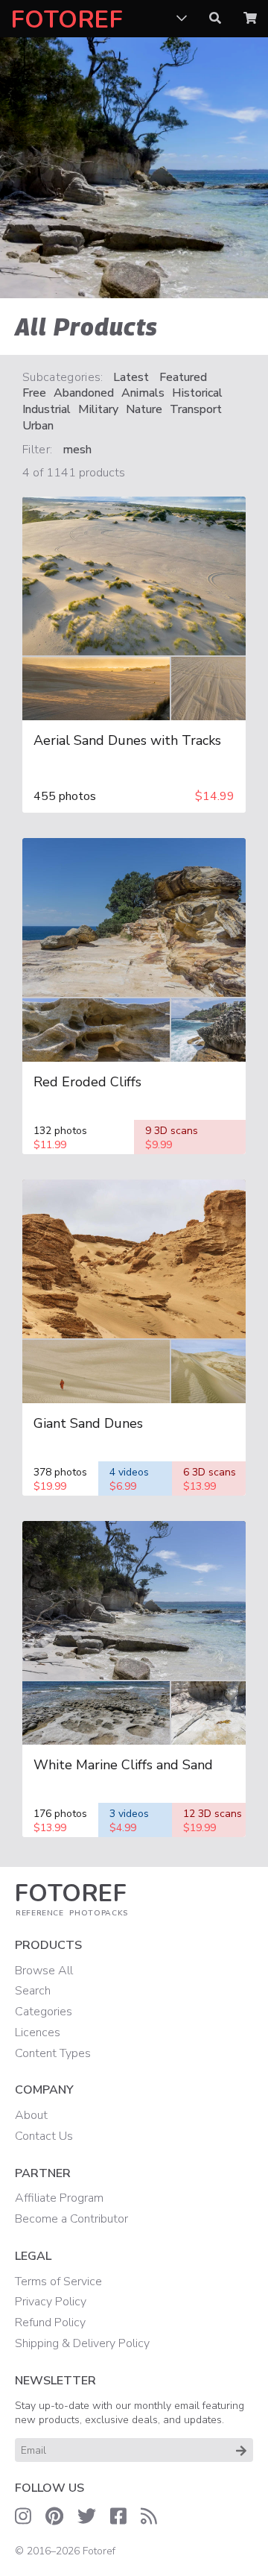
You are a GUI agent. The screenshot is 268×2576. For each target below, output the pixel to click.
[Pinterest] (54, 2516)
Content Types (53, 2053)
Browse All (44, 1971)
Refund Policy (50, 2323)
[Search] (215, 19)
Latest (131, 378)
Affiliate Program (59, 2198)
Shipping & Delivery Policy (82, 2343)
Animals (143, 393)
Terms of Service (58, 2281)
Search (33, 1991)
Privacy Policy (51, 2302)
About (31, 2115)
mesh (77, 450)
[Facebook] (118, 2516)
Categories (44, 2012)
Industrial (47, 410)
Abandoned (84, 393)
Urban (38, 426)
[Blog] (149, 2516)
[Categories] (182, 19)
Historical (197, 393)
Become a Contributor (71, 2219)
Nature (144, 410)
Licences (38, 2032)
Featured (183, 378)
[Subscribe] (241, 2450)
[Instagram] (23, 2516)
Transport (196, 410)
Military (98, 410)
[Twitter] (87, 2516)
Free (34, 393)
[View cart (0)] (250, 19)
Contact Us (44, 2136)
